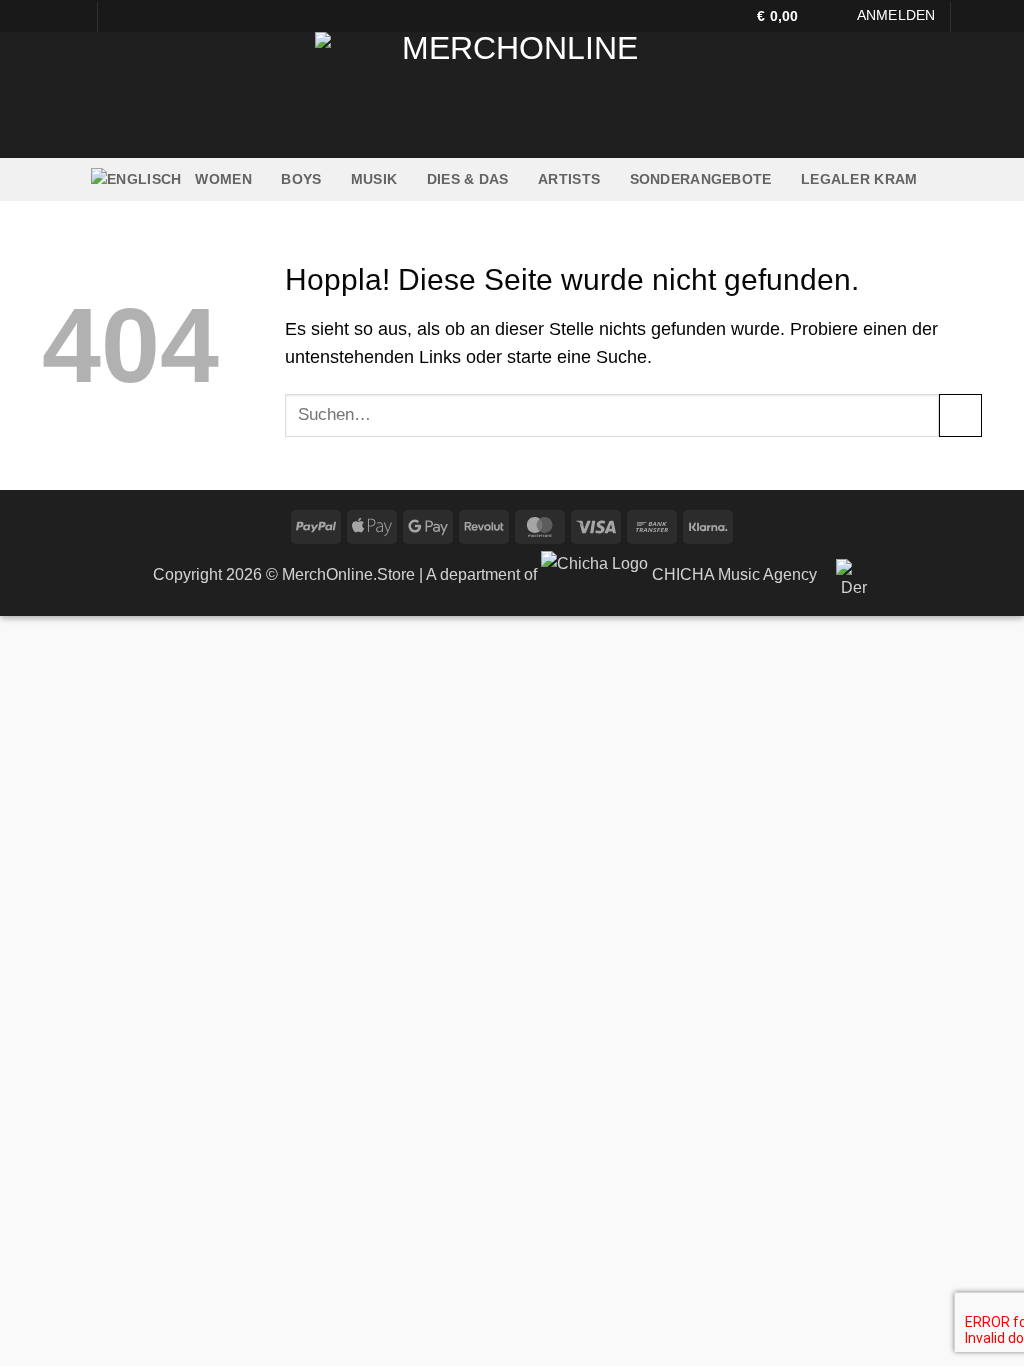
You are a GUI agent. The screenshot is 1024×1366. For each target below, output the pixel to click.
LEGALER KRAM (859, 179)
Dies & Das (468, 179)
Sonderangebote (701, 179)
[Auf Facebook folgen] (52, 16)
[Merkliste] (836, 16)
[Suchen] (974, 17)
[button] (787, 16)
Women (223, 179)
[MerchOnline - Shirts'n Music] (512, 95)
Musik (374, 179)
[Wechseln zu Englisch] (136, 179)
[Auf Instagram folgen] (72, 16)
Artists (569, 179)
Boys (301, 179)
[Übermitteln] (960, 415)
